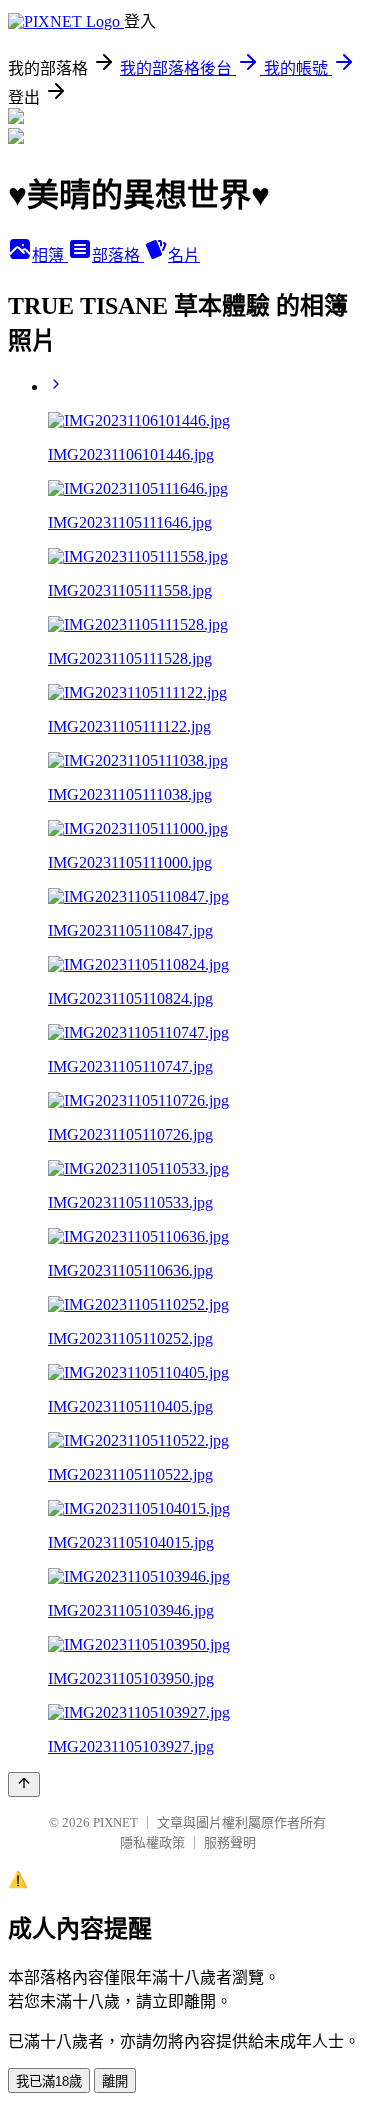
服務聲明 (230, 1842)
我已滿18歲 (49, 2081)
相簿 (50, 255)
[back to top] (24, 1784)
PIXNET (115, 1822)
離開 (115, 2081)
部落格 (118, 255)
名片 (184, 255)
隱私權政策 (152, 1842)
